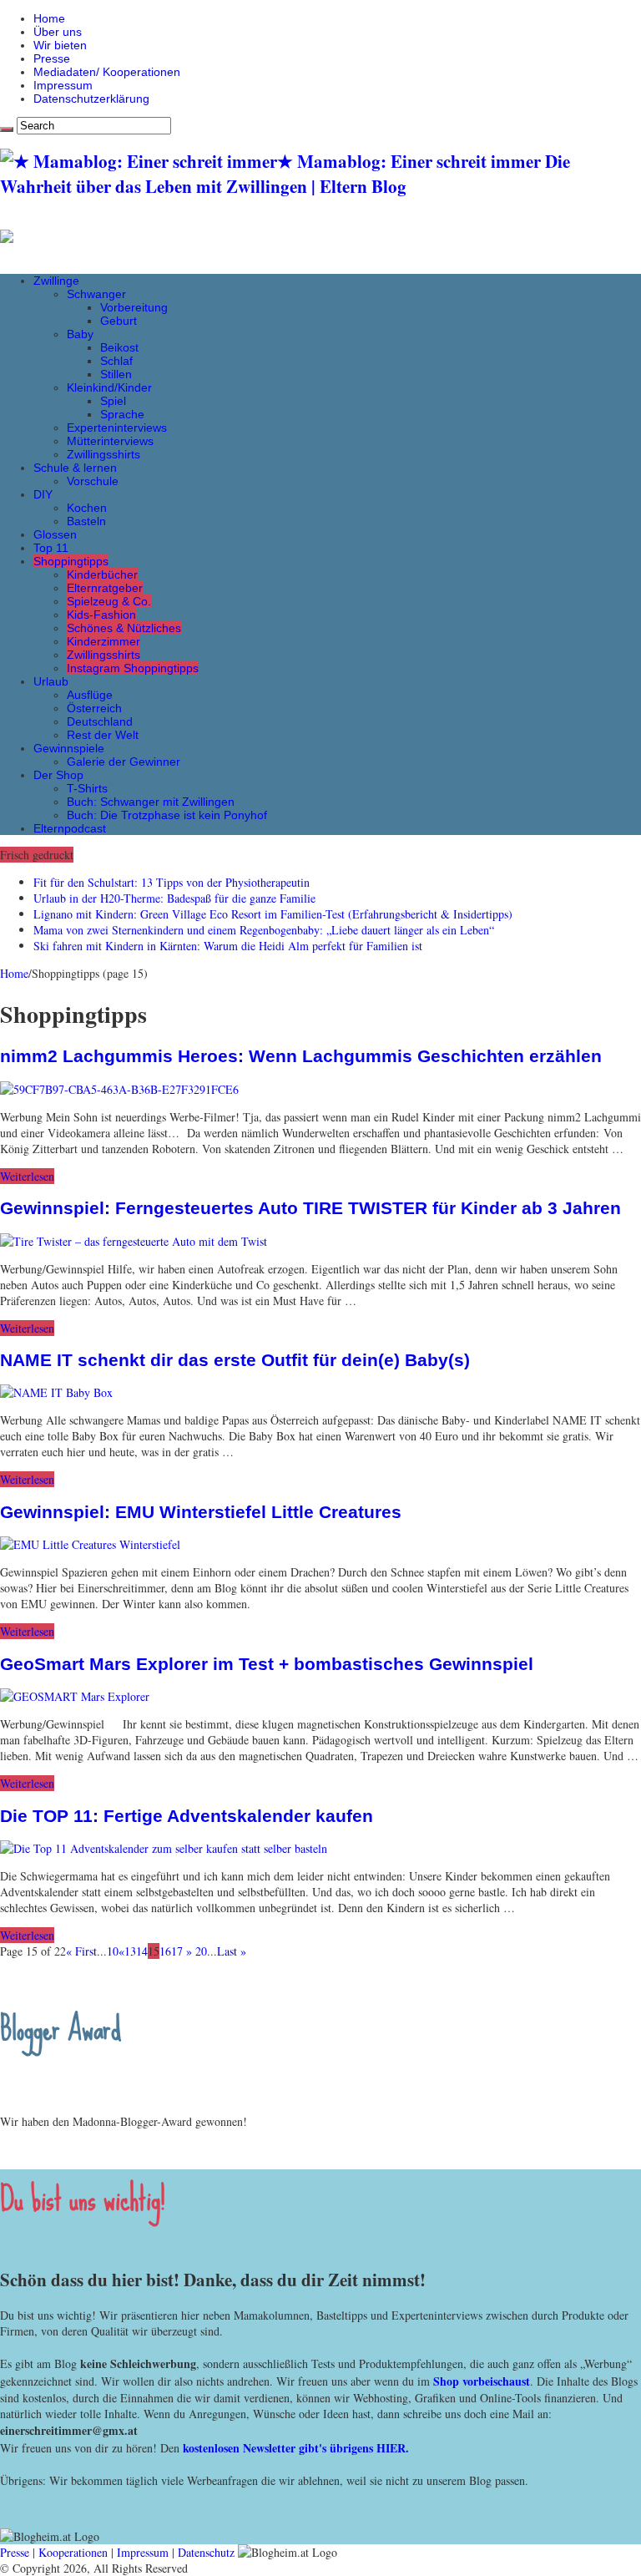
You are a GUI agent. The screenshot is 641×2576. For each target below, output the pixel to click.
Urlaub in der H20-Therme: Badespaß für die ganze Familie (174, 898)
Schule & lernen (75, 468)
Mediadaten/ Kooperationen (107, 72)
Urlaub (51, 681)
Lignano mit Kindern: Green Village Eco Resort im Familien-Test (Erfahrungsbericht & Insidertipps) (273, 914)
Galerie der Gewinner (124, 762)
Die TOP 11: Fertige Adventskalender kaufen (187, 1816)
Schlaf (116, 361)
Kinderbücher (102, 574)
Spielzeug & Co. (109, 601)
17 (177, 1951)
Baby (80, 334)
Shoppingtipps (71, 561)
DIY (43, 494)
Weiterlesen (27, 1176)
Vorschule (93, 481)
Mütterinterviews (110, 441)
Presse (52, 58)
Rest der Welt (103, 735)
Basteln (86, 521)
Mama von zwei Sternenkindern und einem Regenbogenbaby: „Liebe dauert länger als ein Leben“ (264, 930)
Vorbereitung (134, 307)
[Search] (7, 129)
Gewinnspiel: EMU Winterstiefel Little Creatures (201, 1512)
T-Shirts (87, 788)
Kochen (87, 508)
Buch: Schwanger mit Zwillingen (151, 802)
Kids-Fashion (101, 615)
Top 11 (51, 548)
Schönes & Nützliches (124, 628)
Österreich (94, 708)
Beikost (119, 347)
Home (49, 18)
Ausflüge (90, 695)
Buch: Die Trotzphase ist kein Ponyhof (167, 815)
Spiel (113, 401)
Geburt (119, 321)
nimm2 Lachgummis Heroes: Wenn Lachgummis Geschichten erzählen (301, 1056)
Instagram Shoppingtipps (133, 668)
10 (113, 1951)
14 (142, 1951)
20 (201, 1951)
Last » (232, 1951)
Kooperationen (73, 2552)
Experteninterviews (117, 428)
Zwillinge (56, 281)
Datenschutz (206, 2552)
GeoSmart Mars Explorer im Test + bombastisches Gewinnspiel (267, 1664)
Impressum (63, 85)
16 (165, 1951)
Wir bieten (60, 45)
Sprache (122, 414)
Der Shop (58, 775)
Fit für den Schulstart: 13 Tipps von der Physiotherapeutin (172, 882)
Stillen (116, 374)
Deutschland (100, 721)
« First (81, 1951)
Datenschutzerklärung (91, 99)
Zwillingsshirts (103, 454)
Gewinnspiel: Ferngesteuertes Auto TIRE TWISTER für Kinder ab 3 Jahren (310, 1208)
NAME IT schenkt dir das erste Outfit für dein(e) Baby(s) (235, 1360)
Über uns (58, 32)
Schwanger (96, 294)
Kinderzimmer (103, 641)
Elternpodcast (70, 828)
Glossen (55, 534)
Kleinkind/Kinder (109, 387)
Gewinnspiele (69, 748)
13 (130, 1951)
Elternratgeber (105, 588)
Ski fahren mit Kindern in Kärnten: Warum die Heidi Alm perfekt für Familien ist (228, 946)
